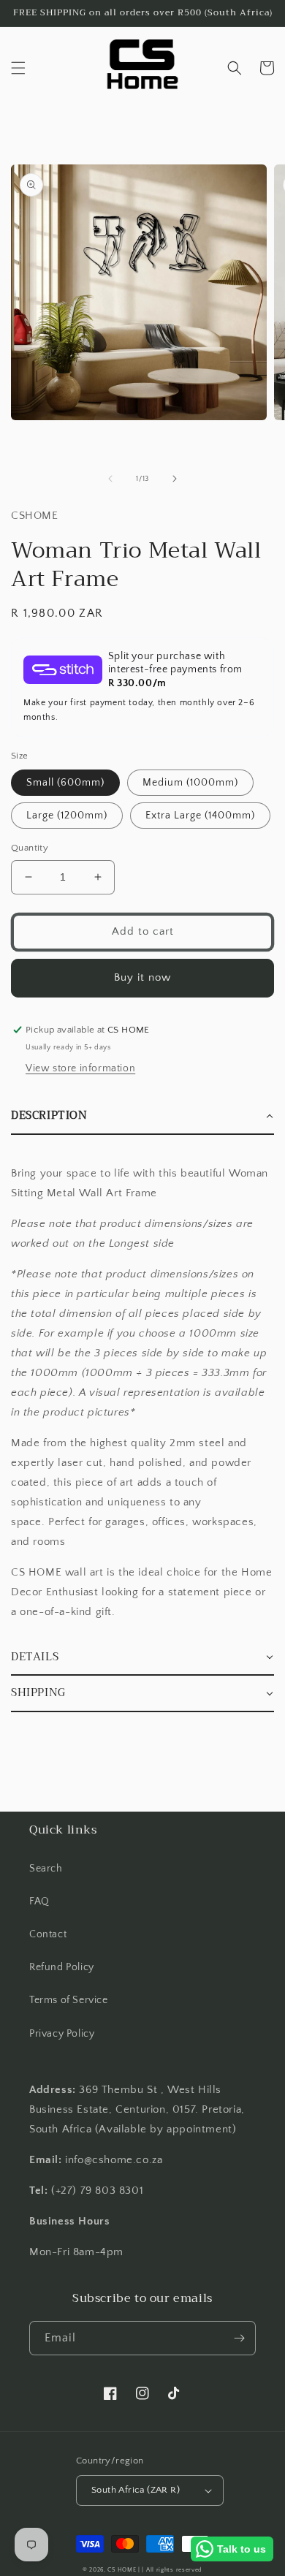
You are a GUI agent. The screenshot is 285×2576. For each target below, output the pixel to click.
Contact (48, 1934)
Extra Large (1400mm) (200, 816)
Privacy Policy (62, 2034)
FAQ (39, 1901)
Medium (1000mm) (190, 783)
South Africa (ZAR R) (136, 2490)
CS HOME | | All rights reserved (155, 2570)
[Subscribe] (239, 2338)
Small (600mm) (65, 783)
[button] (18, 68)
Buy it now (142, 977)
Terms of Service (69, 2000)
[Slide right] (175, 479)
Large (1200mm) (67, 816)
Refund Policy (62, 1967)
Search (46, 1869)
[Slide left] (110, 479)
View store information (80, 1068)
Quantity (30, 848)
